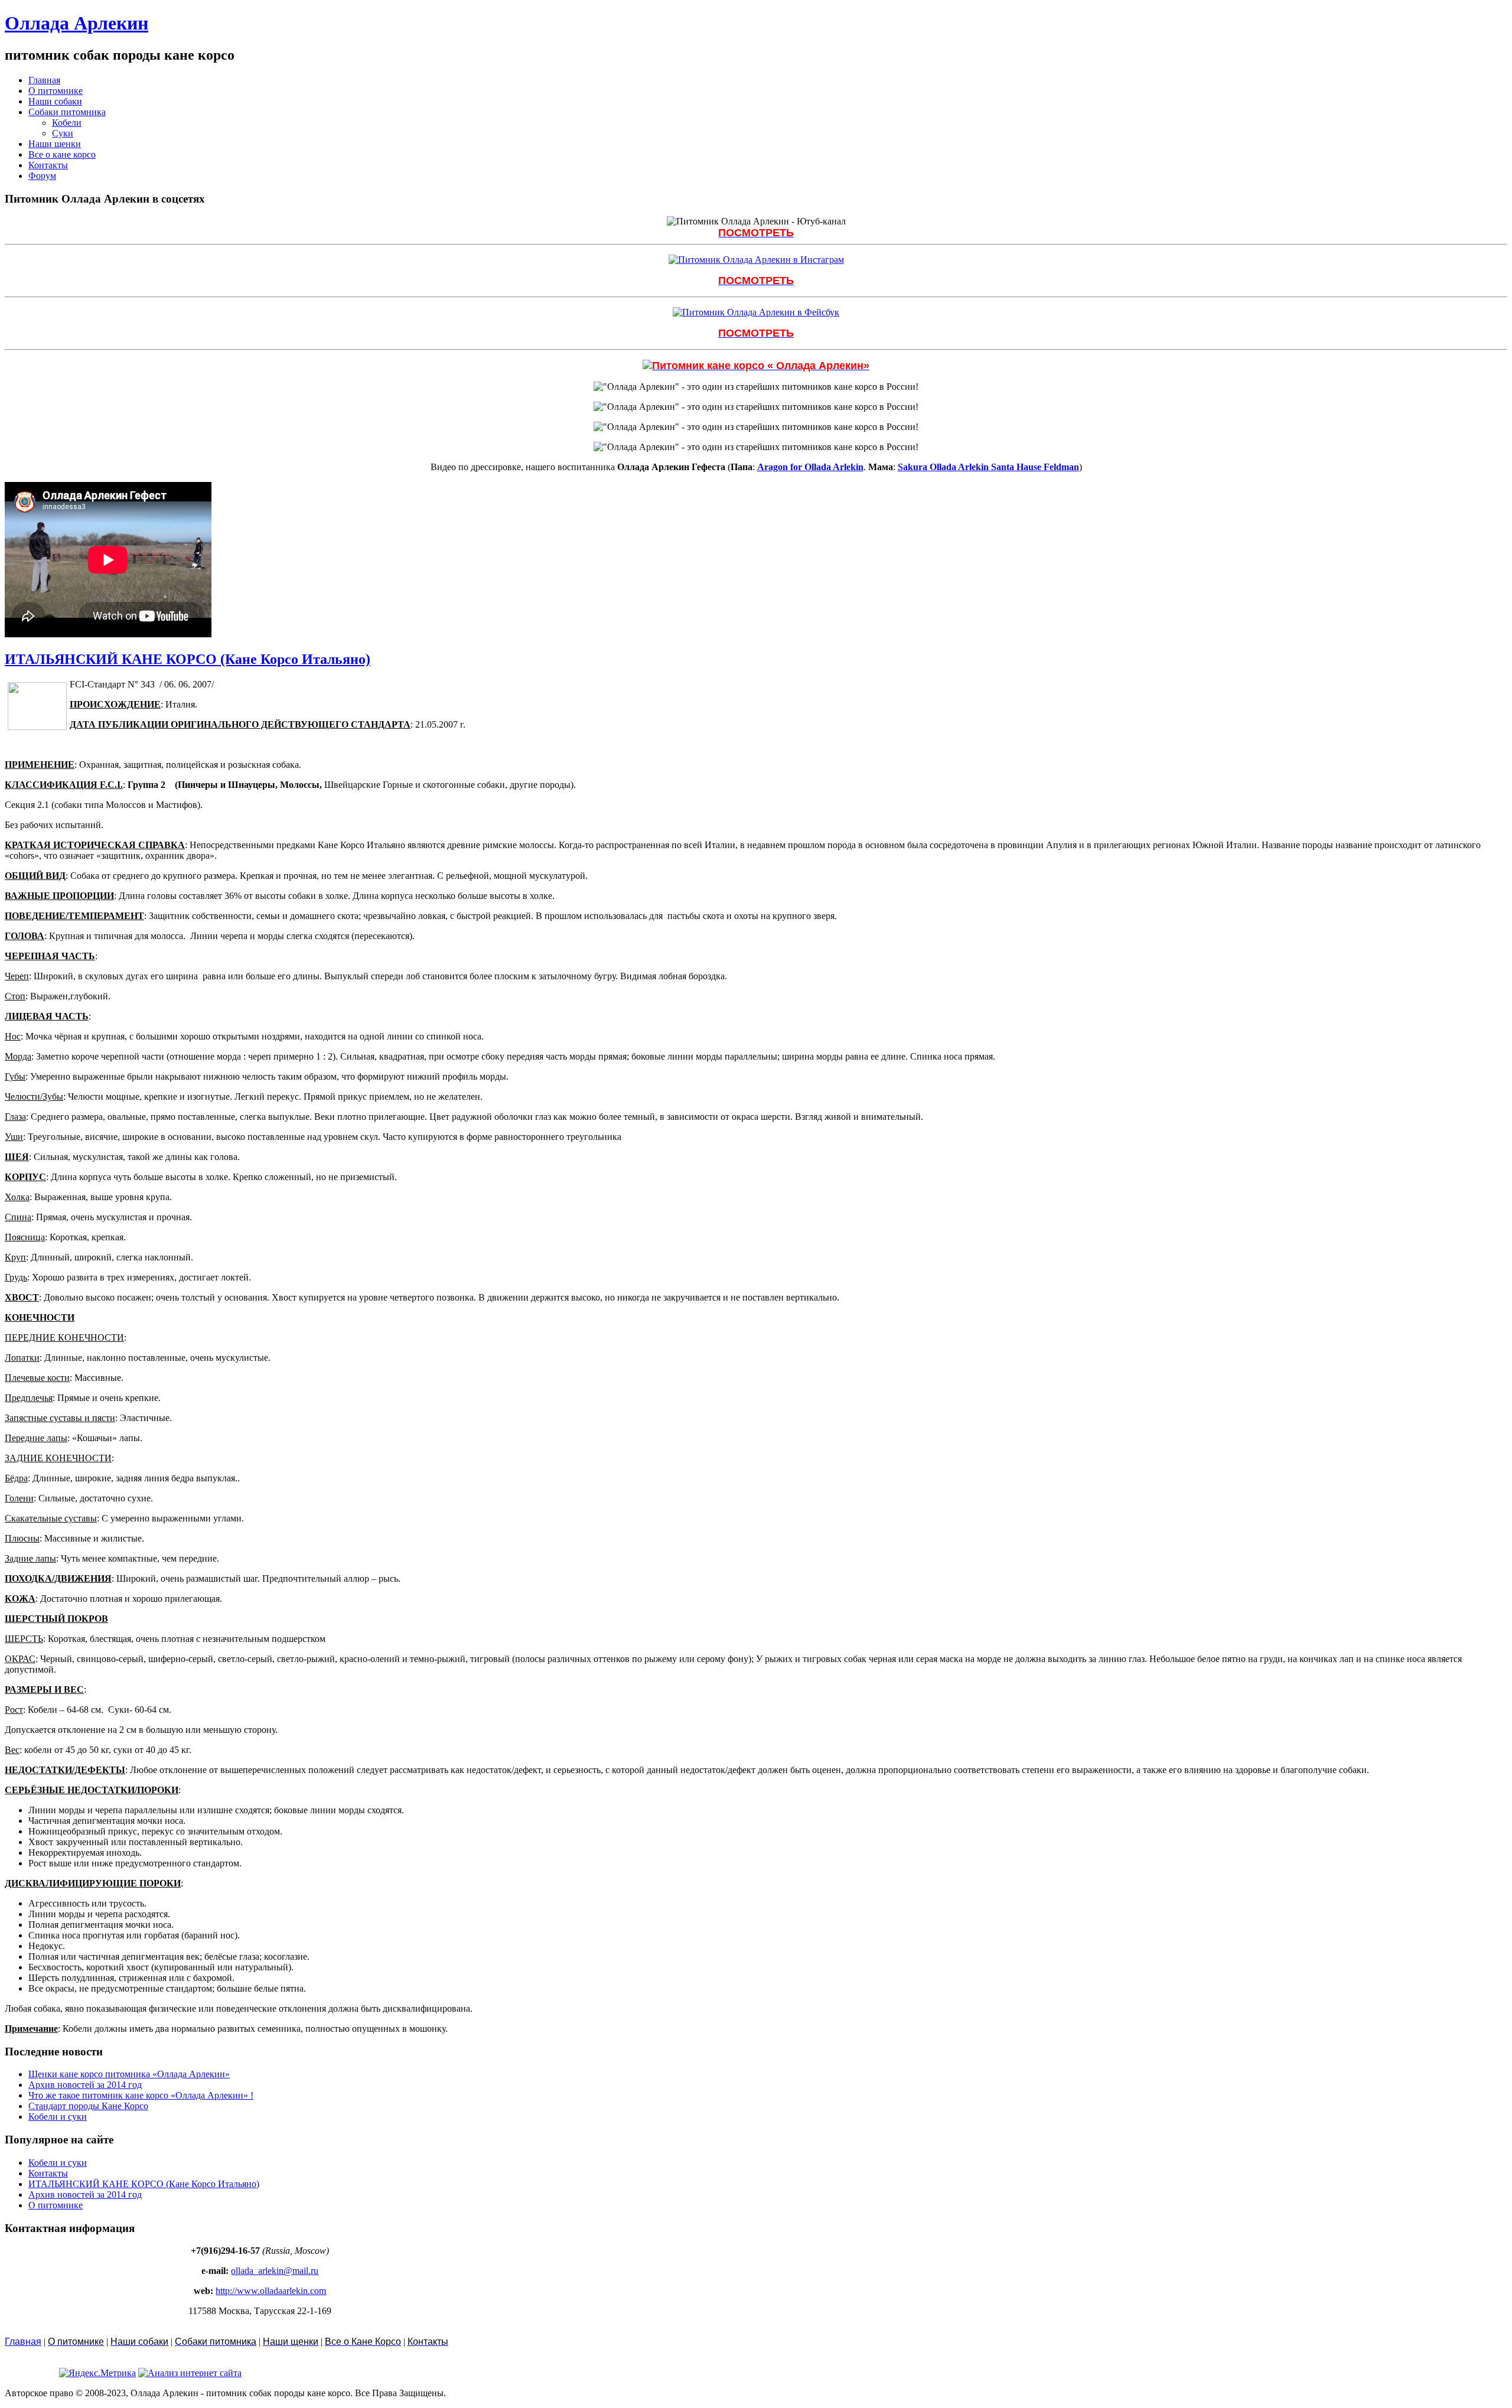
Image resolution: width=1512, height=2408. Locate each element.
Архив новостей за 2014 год (85, 2085)
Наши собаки (55, 101)
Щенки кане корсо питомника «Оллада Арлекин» (129, 2074)
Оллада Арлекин (76, 23)
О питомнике (56, 91)
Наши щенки (55, 144)
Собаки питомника (67, 112)
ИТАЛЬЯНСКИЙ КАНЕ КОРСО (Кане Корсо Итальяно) (188, 659)
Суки (63, 133)
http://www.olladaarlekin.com (271, 2291)
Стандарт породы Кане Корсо (88, 2106)
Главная (44, 80)
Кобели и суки (58, 2117)
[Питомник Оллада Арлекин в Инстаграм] (756, 260)
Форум (42, 176)
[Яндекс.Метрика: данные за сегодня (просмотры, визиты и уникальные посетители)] (97, 2373)
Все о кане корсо (62, 154)
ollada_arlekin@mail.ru (275, 2271)
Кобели (67, 123)
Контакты (48, 165)
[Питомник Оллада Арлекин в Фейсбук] (756, 312)
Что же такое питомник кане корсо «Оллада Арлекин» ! (141, 2095)
